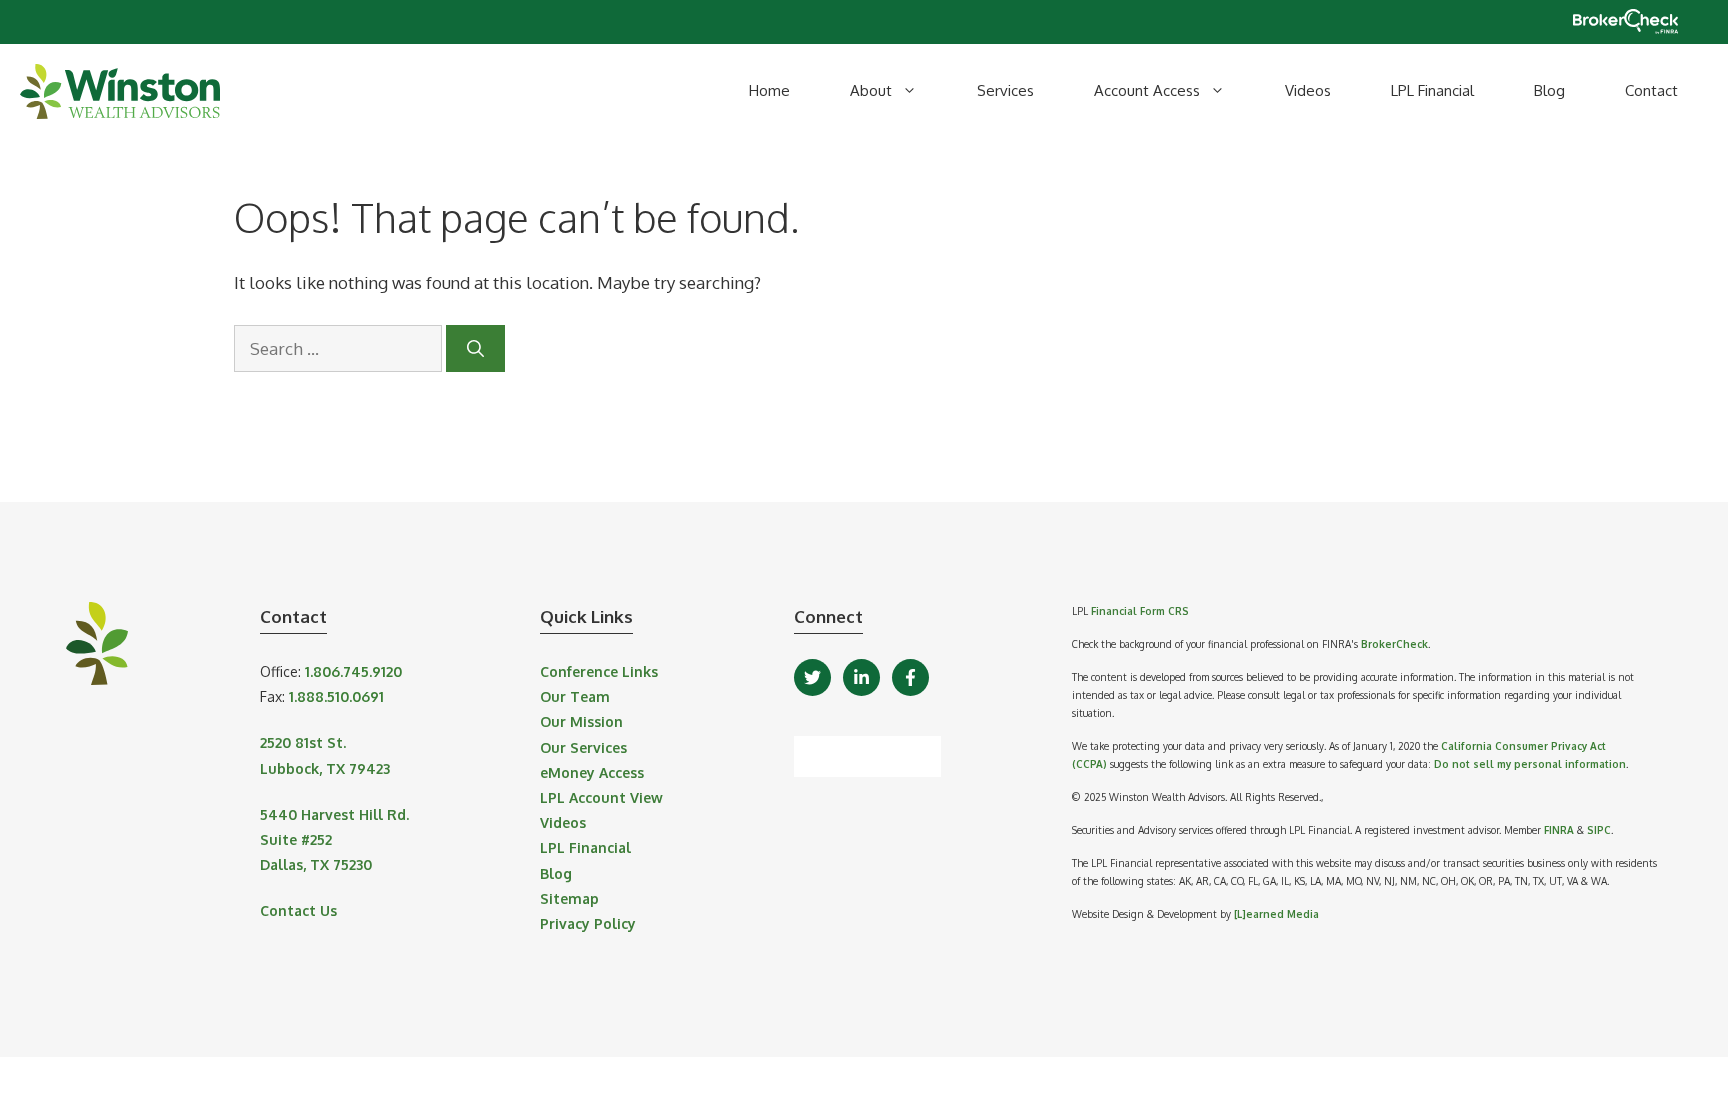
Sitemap (569, 898)
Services (1005, 90)
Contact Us (298, 910)
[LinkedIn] (861, 677)
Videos (1308, 90)
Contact (1651, 90)
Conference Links (599, 671)
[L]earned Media (1276, 914)
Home (769, 90)
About (871, 90)
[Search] (475, 349)
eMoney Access (592, 772)
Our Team (575, 696)
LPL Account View (601, 797)
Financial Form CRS (1140, 611)
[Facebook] (910, 677)
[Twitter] (812, 677)
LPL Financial (1432, 90)
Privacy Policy (588, 923)
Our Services (583, 747)
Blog (1549, 90)
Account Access (1147, 90)
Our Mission (581, 721)
